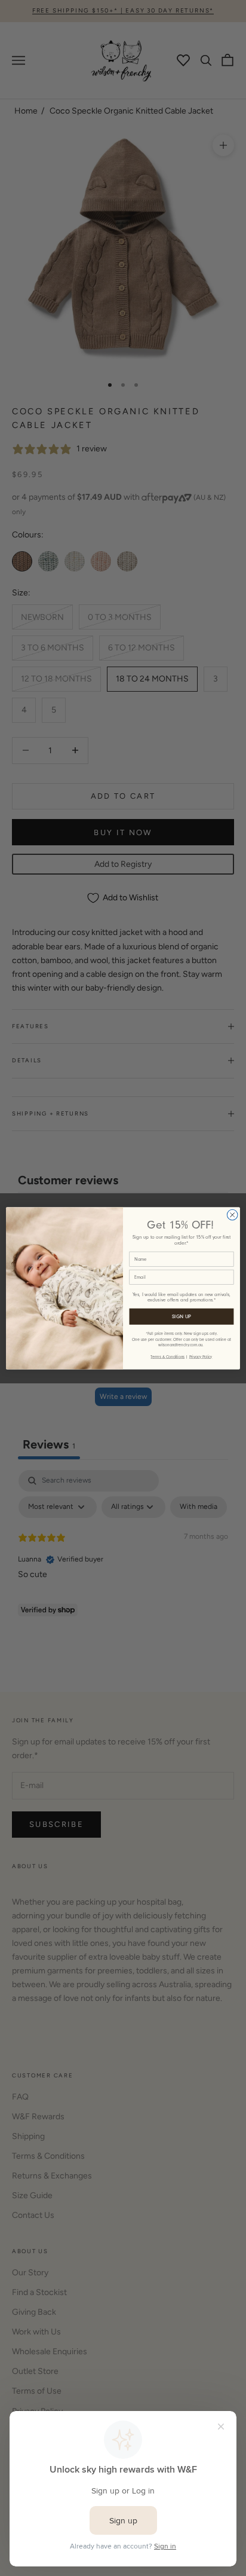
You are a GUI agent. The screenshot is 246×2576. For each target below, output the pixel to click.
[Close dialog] (232, 1215)
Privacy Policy (201, 1356)
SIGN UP (182, 1316)
